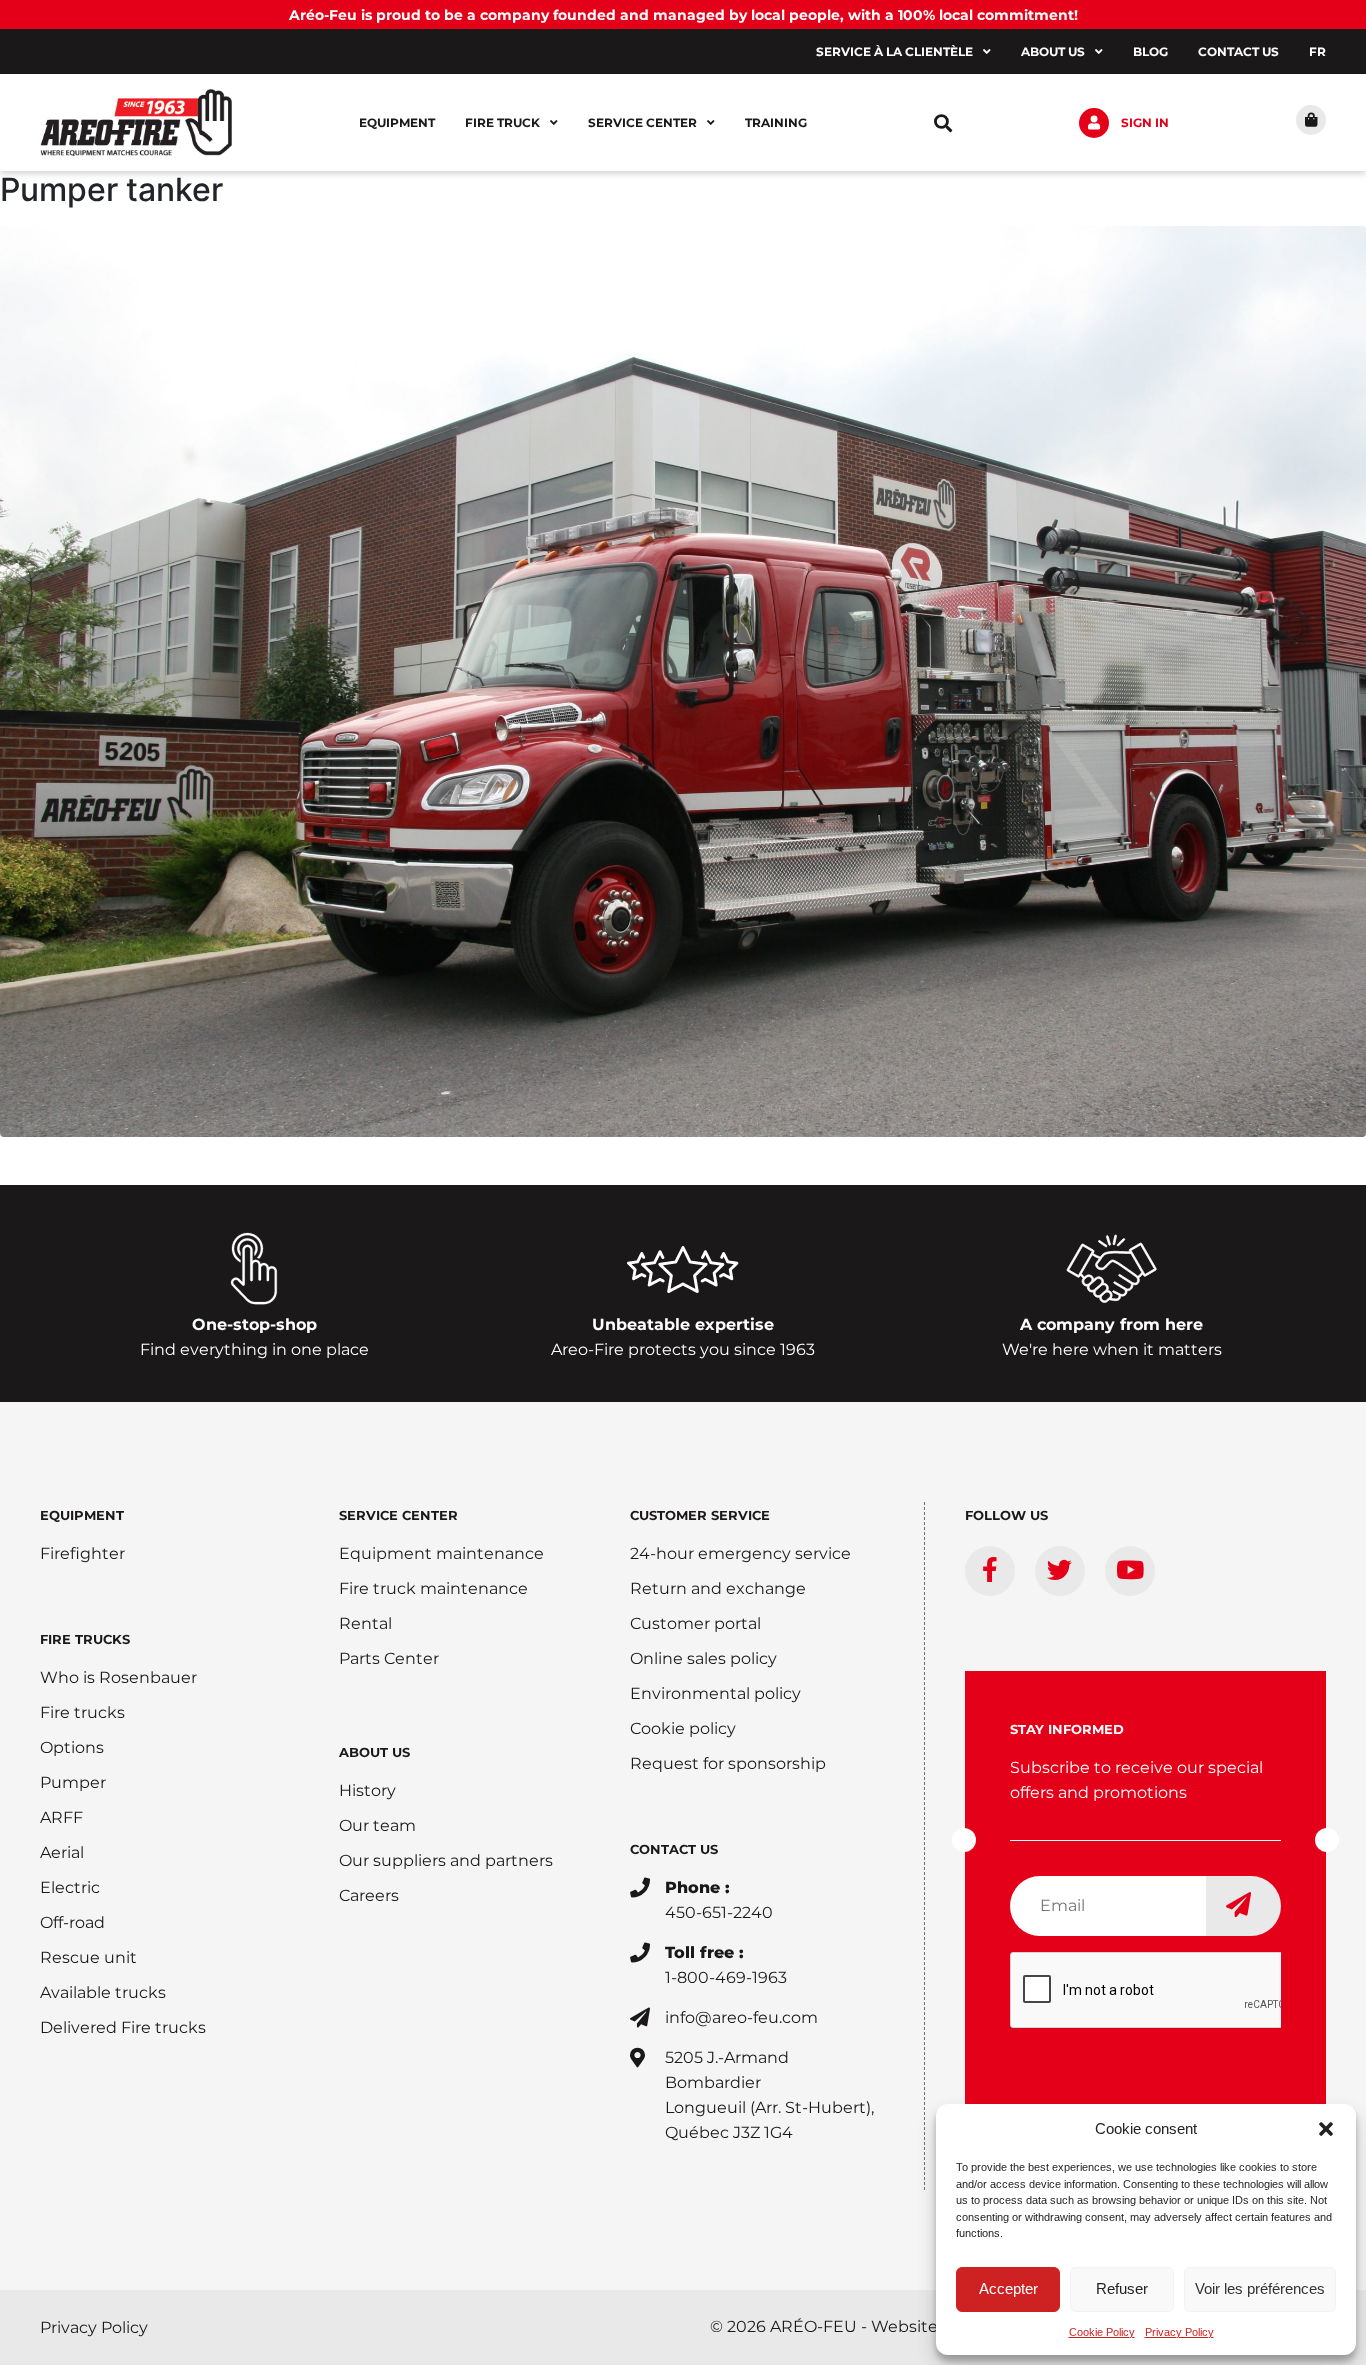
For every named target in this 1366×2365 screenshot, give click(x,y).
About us (1053, 51)
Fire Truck (502, 122)
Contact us (1238, 51)
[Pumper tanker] (683, 679)
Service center (642, 122)
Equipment (397, 122)
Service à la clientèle (894, 51)
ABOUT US (374, 1752)
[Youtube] (1130, 1571)
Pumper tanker (111, 189)
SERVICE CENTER (398, 1515)
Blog (1150, 51)
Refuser (1122, 2288)
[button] (1326, 2129)
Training (776, 122)
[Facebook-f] (990, 1571)
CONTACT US (674, 1849)
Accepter (1008, 2288)
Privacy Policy (1179, 2332)
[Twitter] (1060, 1571)
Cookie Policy (1102, 2332)
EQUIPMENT (82, 1515)
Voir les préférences (1260, 2288)
